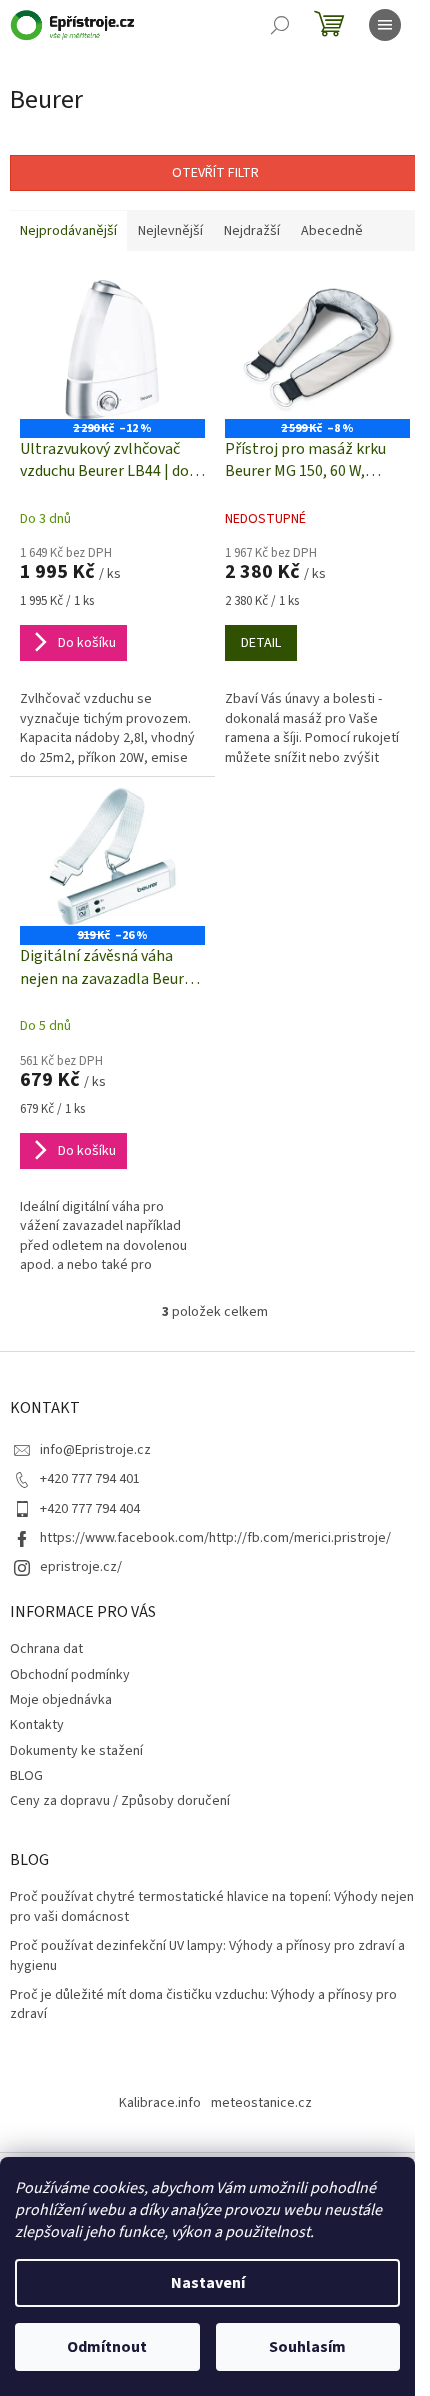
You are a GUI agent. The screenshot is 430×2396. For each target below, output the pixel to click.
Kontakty (37, 1725)
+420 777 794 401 (90, 1479)
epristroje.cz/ (81, 1567)
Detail (261, 643)
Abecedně (332, 231)
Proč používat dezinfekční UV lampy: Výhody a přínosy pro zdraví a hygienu (207, 1956)
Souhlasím (307, 2347)
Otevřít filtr (215, 173)
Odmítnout (107, 2347)
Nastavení (208, 2283)
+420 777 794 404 (90, 1509)
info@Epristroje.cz (95, 1450)
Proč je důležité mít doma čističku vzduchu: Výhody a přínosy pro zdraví (203, 2005)
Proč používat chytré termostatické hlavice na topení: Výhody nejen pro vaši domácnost (212, 1907)
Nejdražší (252, 231)
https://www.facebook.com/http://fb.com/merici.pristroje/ (215, 1538)
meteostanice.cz (261, 2103)
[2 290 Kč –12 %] (112, 349)
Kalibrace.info (160, 2103)
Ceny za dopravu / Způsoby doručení (120, 1801)
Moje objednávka (61, 1700)
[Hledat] (280, 25)
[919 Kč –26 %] (112, 856)
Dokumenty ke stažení (76, 1751)
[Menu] (385, 25)
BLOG (26, 1776)
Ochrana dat (46, 1649)
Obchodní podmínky (70, 1675)
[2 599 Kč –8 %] (317, 349)
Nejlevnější (170, 231)
